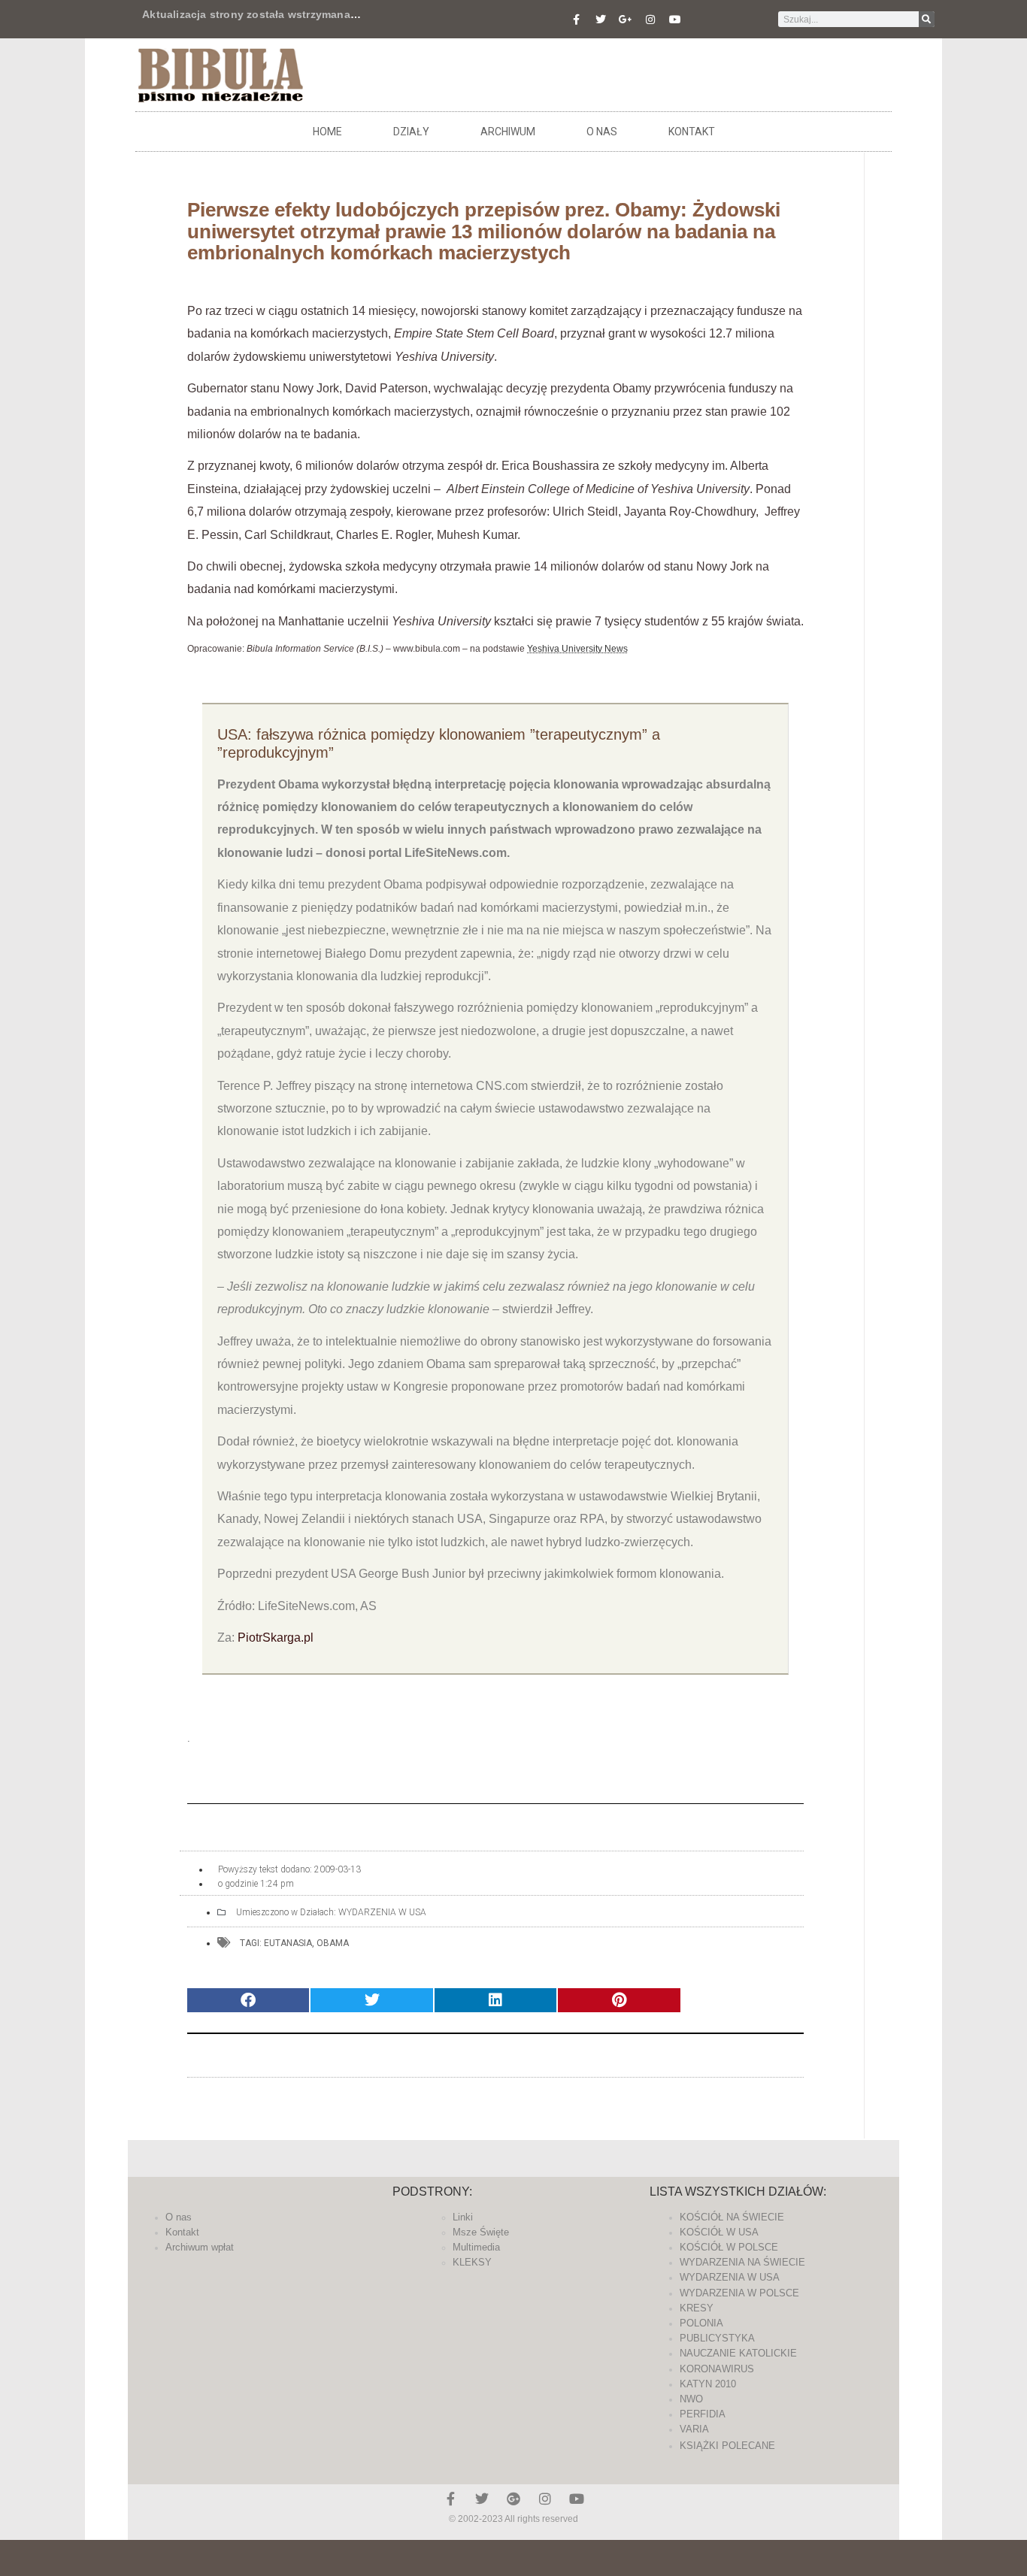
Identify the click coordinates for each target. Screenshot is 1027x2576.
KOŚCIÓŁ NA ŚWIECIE (732, 2217)
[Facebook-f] (576, 20)
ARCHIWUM (508, 132)
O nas (602, 132)
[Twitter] (601, 20)
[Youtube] (675, 20)
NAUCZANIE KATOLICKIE (738, 2353)
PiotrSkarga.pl (276, 1638)
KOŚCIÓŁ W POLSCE (729, 2247)
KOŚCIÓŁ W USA (719, 2232)
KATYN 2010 (708, 2384)
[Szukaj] (927, 19)
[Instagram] (650, 20)
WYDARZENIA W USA (382, 1912)
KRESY (697, 2308)
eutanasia (288, 1943)
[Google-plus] (513, 2499)
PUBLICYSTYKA (717, 2338)
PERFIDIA (703, 2414)
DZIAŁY (411, 132)
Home (327, 132)
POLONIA (701, 2323)
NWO (691, 2399)
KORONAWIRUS (717, 2369)
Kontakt (692, 132)
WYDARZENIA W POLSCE (739, 2293)
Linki (463, 2217)
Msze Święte (481, 2232)
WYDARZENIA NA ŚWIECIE (742, 2262)
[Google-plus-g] (626, 20)
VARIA (694, 2429)
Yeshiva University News (577, 649)
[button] (248, 2001)
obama (333, 1943)
